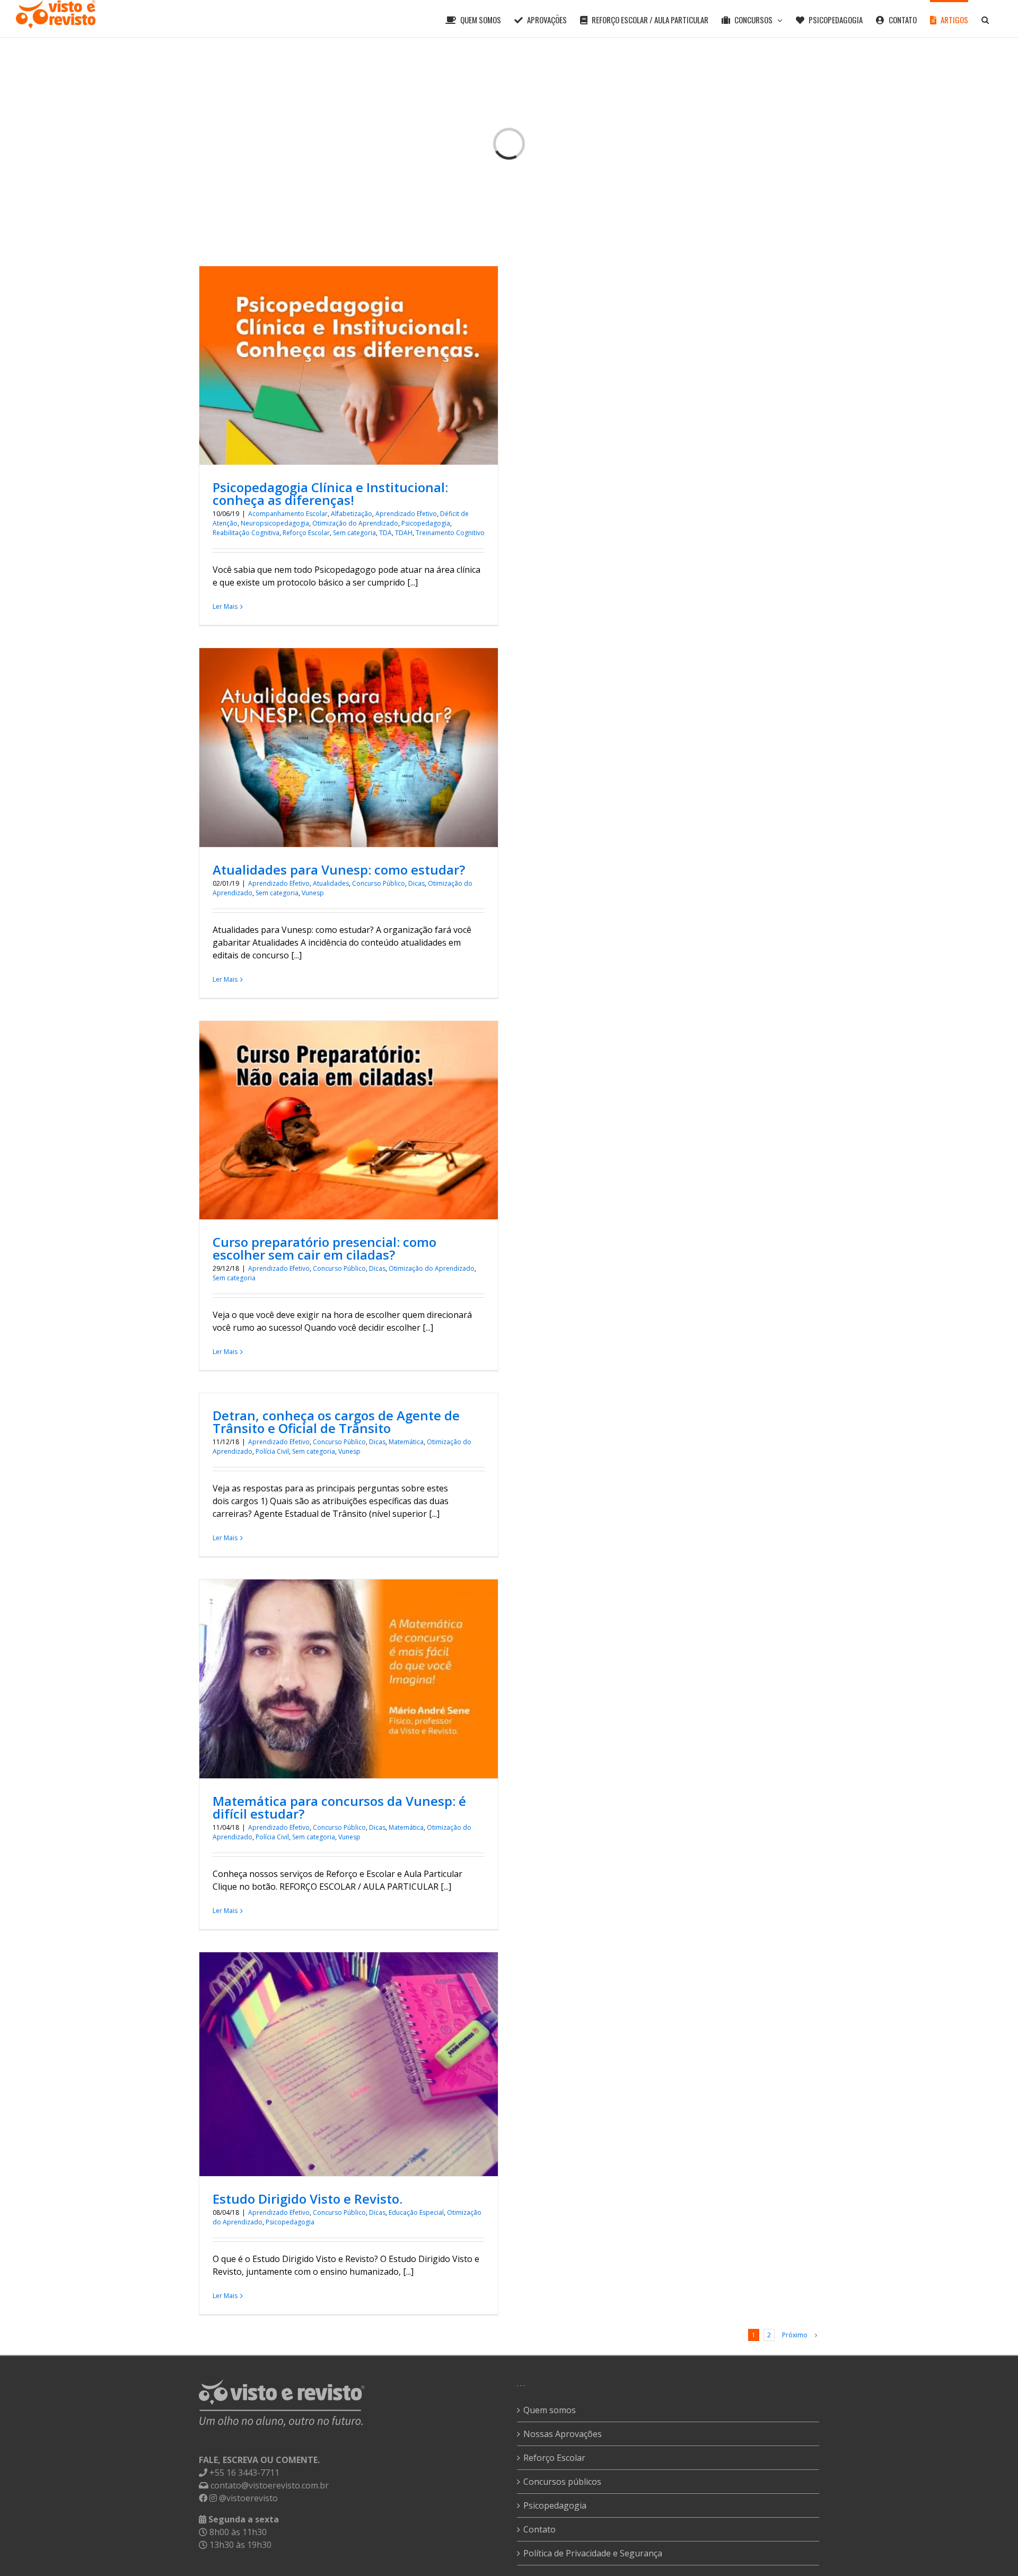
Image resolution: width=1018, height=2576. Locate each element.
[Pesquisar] (985, 19)
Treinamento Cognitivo (450, 533)
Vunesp (313, 893)
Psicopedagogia (426, 523)
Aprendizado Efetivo (406, 514)
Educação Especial (416, 2212)
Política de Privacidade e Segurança (593, 2553)
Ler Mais (225, 606)
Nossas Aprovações (563, 2434)
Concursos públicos (562, 2482)
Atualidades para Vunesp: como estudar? (339, 870)
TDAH (404, 533)
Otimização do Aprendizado (355, 523)
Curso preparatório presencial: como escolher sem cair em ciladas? (324, 1248)
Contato (539, 2529)
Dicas (416, 883)
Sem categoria (354, 533)
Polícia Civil (272, 1451)
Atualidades (331, 883)
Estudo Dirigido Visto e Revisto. (308, 2199)
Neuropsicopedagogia (275, 523)
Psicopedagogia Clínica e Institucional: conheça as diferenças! (330, 494)
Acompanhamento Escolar (288, 514)
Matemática (406, 1442)
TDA (385, 533)
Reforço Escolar (306, 533)
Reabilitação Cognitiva (246, 533)
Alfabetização (352, 514)
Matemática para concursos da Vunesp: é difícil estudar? (339, 1807)
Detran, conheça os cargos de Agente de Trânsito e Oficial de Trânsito (336, 1422)
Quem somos (550, 2410)
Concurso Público (379, 883)
